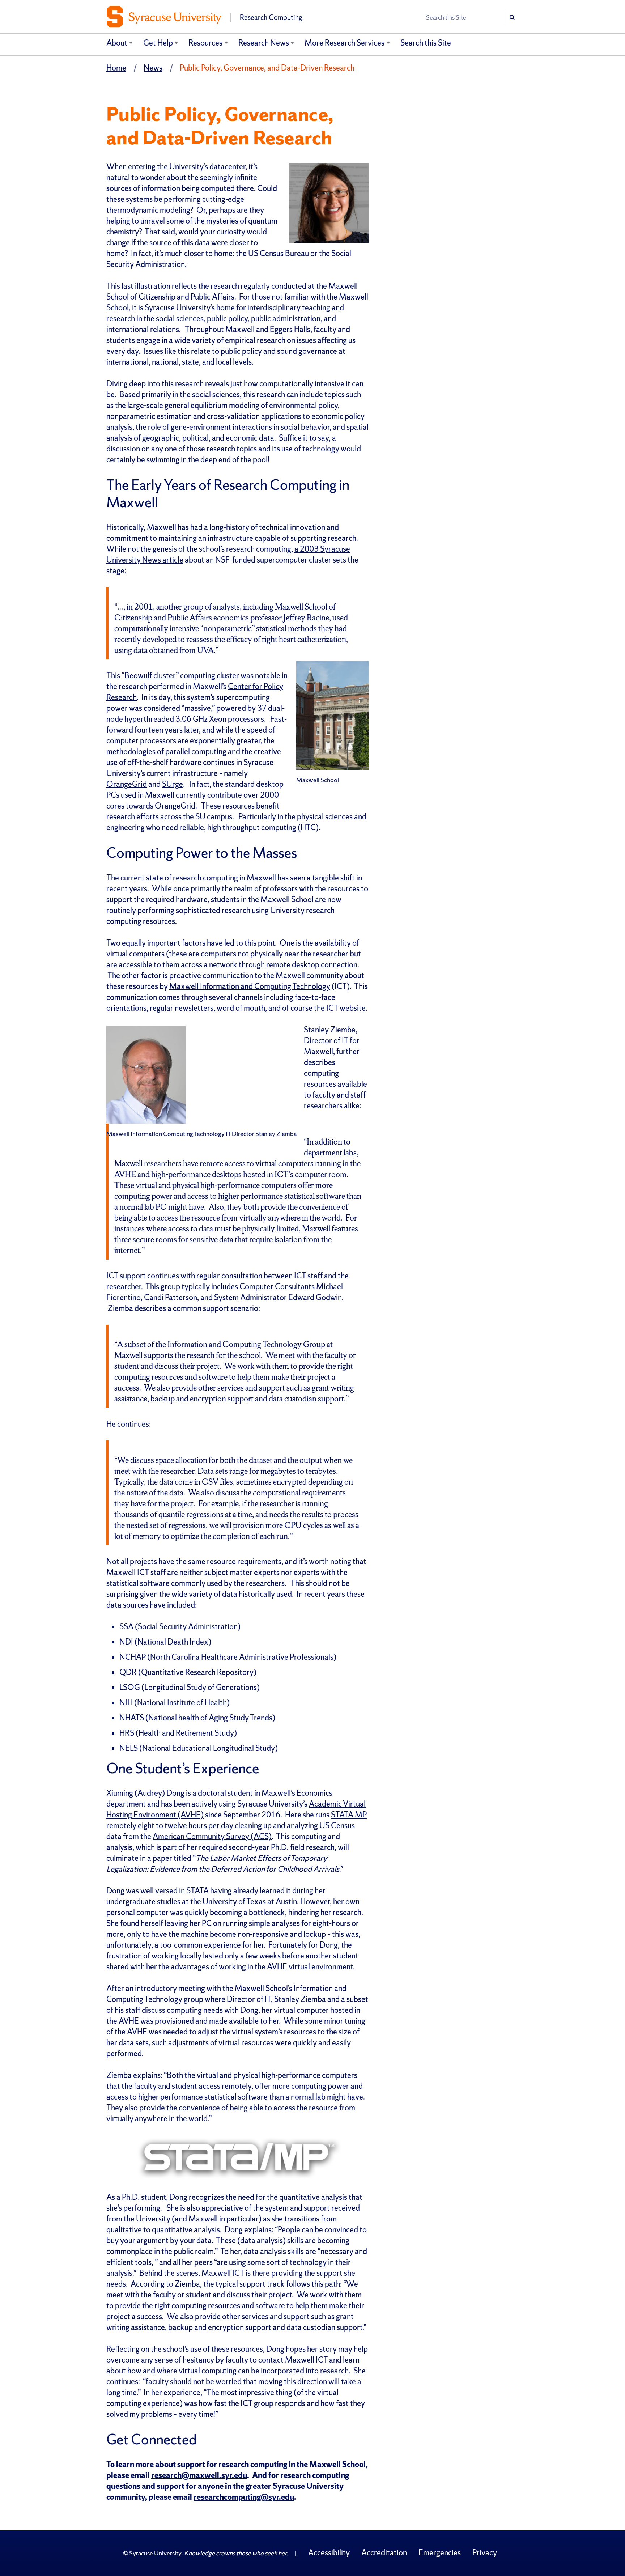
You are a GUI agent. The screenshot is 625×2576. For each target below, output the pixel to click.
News (153, 68)
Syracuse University (155, 2553)
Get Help (158, 43)
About (117, 43)
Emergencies (440, 2553)
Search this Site (426, 43)
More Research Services (345, 43)
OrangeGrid (127, 784)
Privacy (485, 2553)
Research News (264, 43)
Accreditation (384, 2553)
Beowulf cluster (150, 676)
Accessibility (329, 2553)
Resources (205, 43)
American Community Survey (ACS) (212, 1836)
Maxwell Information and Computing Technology (250, 986)
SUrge (173, 784)
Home (116, 68)
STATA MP (349, 1815)
